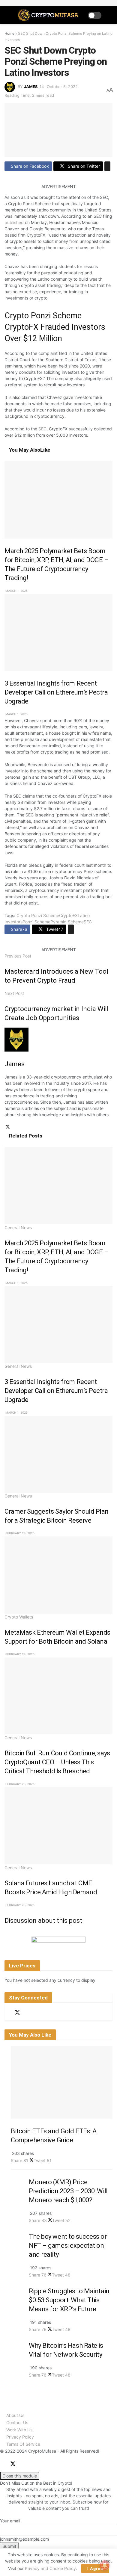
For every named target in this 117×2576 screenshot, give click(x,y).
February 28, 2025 (19, 1533)
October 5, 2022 (62, 87)
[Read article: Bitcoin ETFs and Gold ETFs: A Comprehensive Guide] (62, 2082)
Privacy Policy (20, 2437)
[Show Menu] (7, 15)
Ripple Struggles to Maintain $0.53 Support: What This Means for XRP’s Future (69, 2300)
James (31, 87)
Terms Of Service (23, 2444)
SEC (42, 429)
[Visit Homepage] (49, 15)
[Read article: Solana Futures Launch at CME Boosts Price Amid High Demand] (58, 1826)
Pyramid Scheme (67, 922)
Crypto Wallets (19, 1617)
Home (9, 33)
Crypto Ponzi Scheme (38, 915)
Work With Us (19, 2430)
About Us (15, 2415)
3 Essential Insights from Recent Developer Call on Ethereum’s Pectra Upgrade (56, 692)
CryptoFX (68, 915)
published (14, 222)
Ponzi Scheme (36, 922)
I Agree (95, 2569)
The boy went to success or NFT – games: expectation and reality (68, 2246)
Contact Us (17, 2423)
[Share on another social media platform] (107, 166)
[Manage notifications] (105, 2565)
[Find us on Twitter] (17, 2012)
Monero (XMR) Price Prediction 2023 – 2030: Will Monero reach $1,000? (68, 2191)
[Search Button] (110, 15)
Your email (10, 2521)
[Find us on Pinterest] (38, 2013)
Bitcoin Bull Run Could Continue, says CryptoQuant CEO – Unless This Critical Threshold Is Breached (57, 1762)
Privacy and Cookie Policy (50, 2568)
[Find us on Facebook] (7, 2013)
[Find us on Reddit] (28, 2013)
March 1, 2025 (16, 591)
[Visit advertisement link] (58, 1944)
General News (18, 1228)
